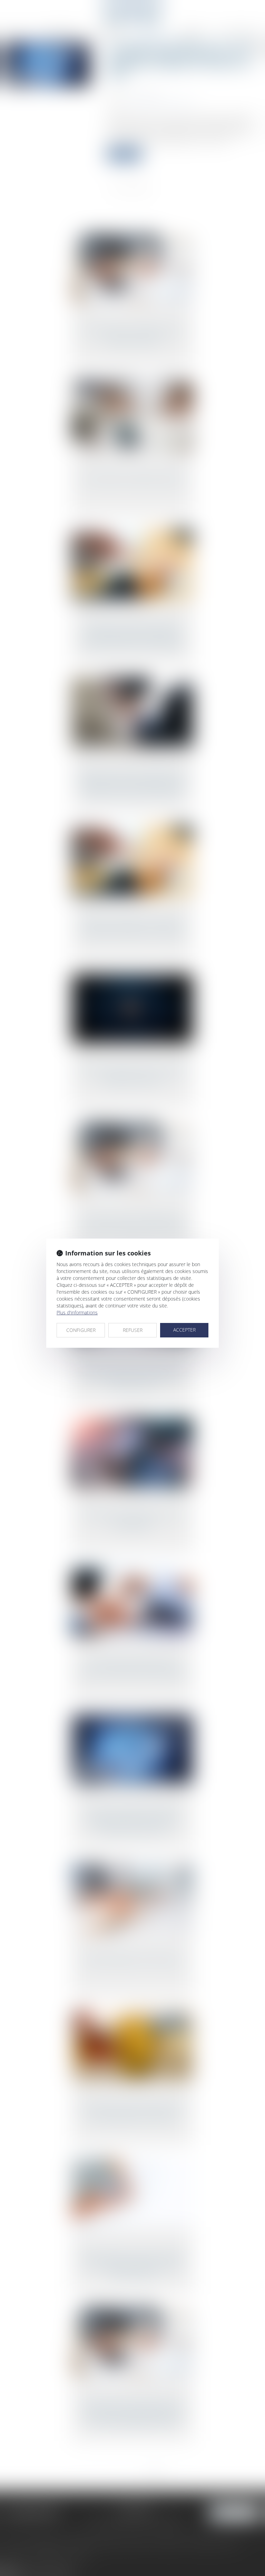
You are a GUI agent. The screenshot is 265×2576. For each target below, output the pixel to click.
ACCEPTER (184, 1330)
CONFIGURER (81, 1330)
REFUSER (133, 1330)
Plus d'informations (77, 1312)
